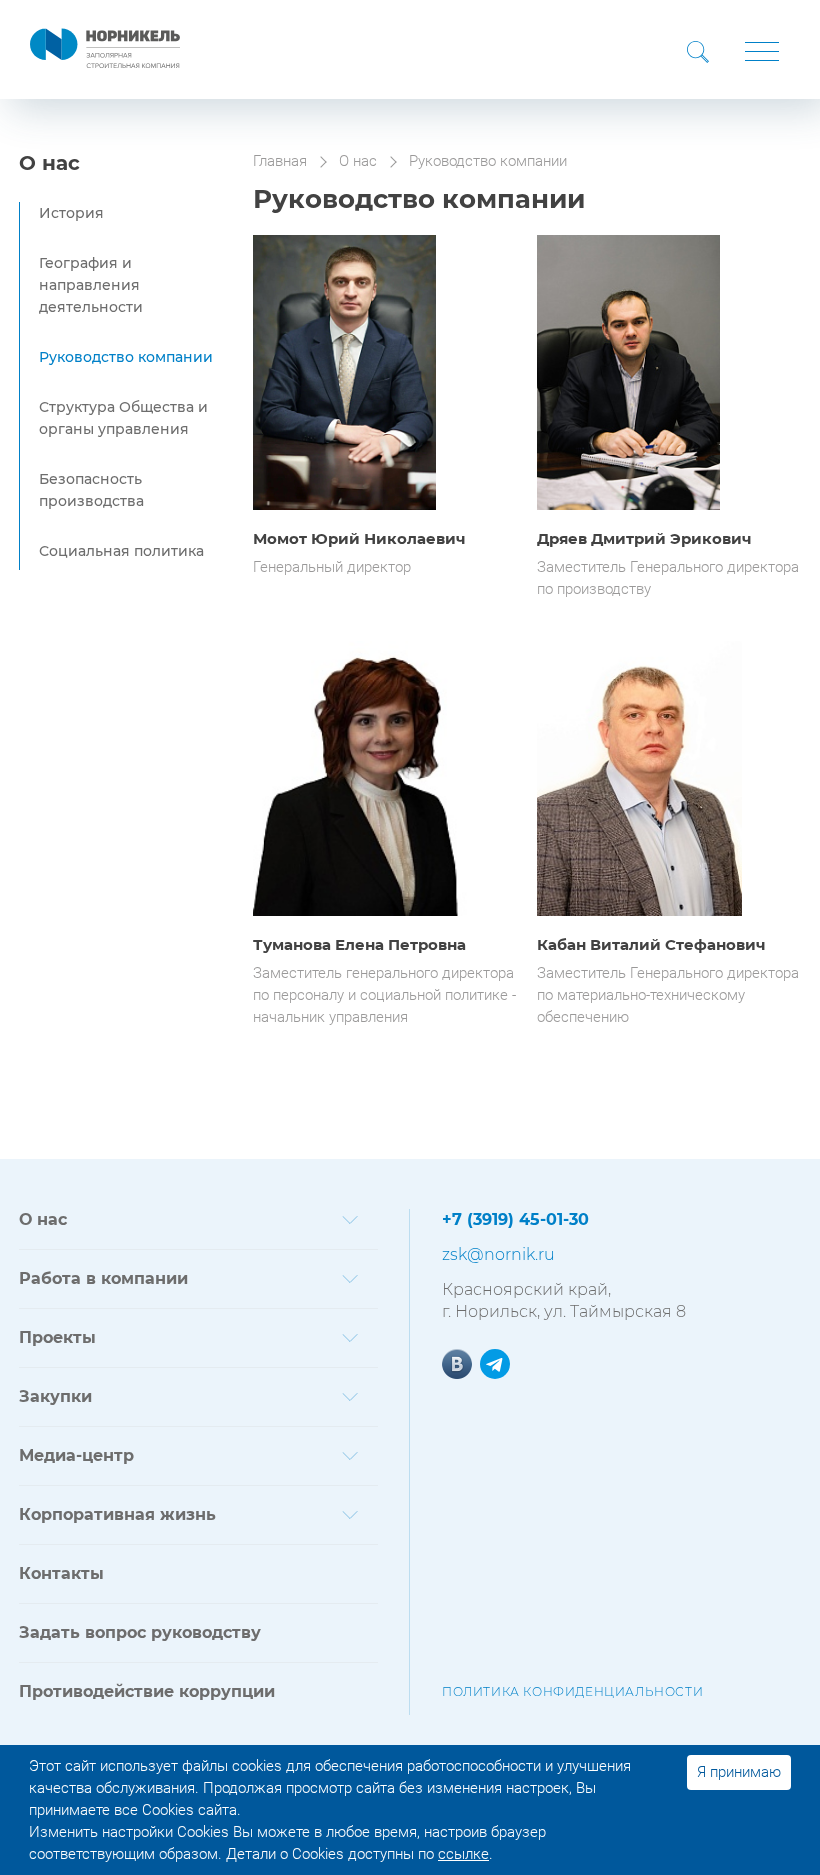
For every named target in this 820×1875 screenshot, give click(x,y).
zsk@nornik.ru (498, 1254)
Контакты (61, 1573)
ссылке (463, 1854)
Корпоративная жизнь (117, 1514)
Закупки (55, 1396)
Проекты (57, 1337)
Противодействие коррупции (147, 1691)
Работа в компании (103, 1278)
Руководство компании (126, 357)
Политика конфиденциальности (572, 1691)
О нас (49, 163)
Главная (280, 161)
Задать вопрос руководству (140, 1632)
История (71, 213)
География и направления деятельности (91, 285)
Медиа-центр (76, 1455)
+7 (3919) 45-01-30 (515, 1219)
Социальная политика (121, 551)
